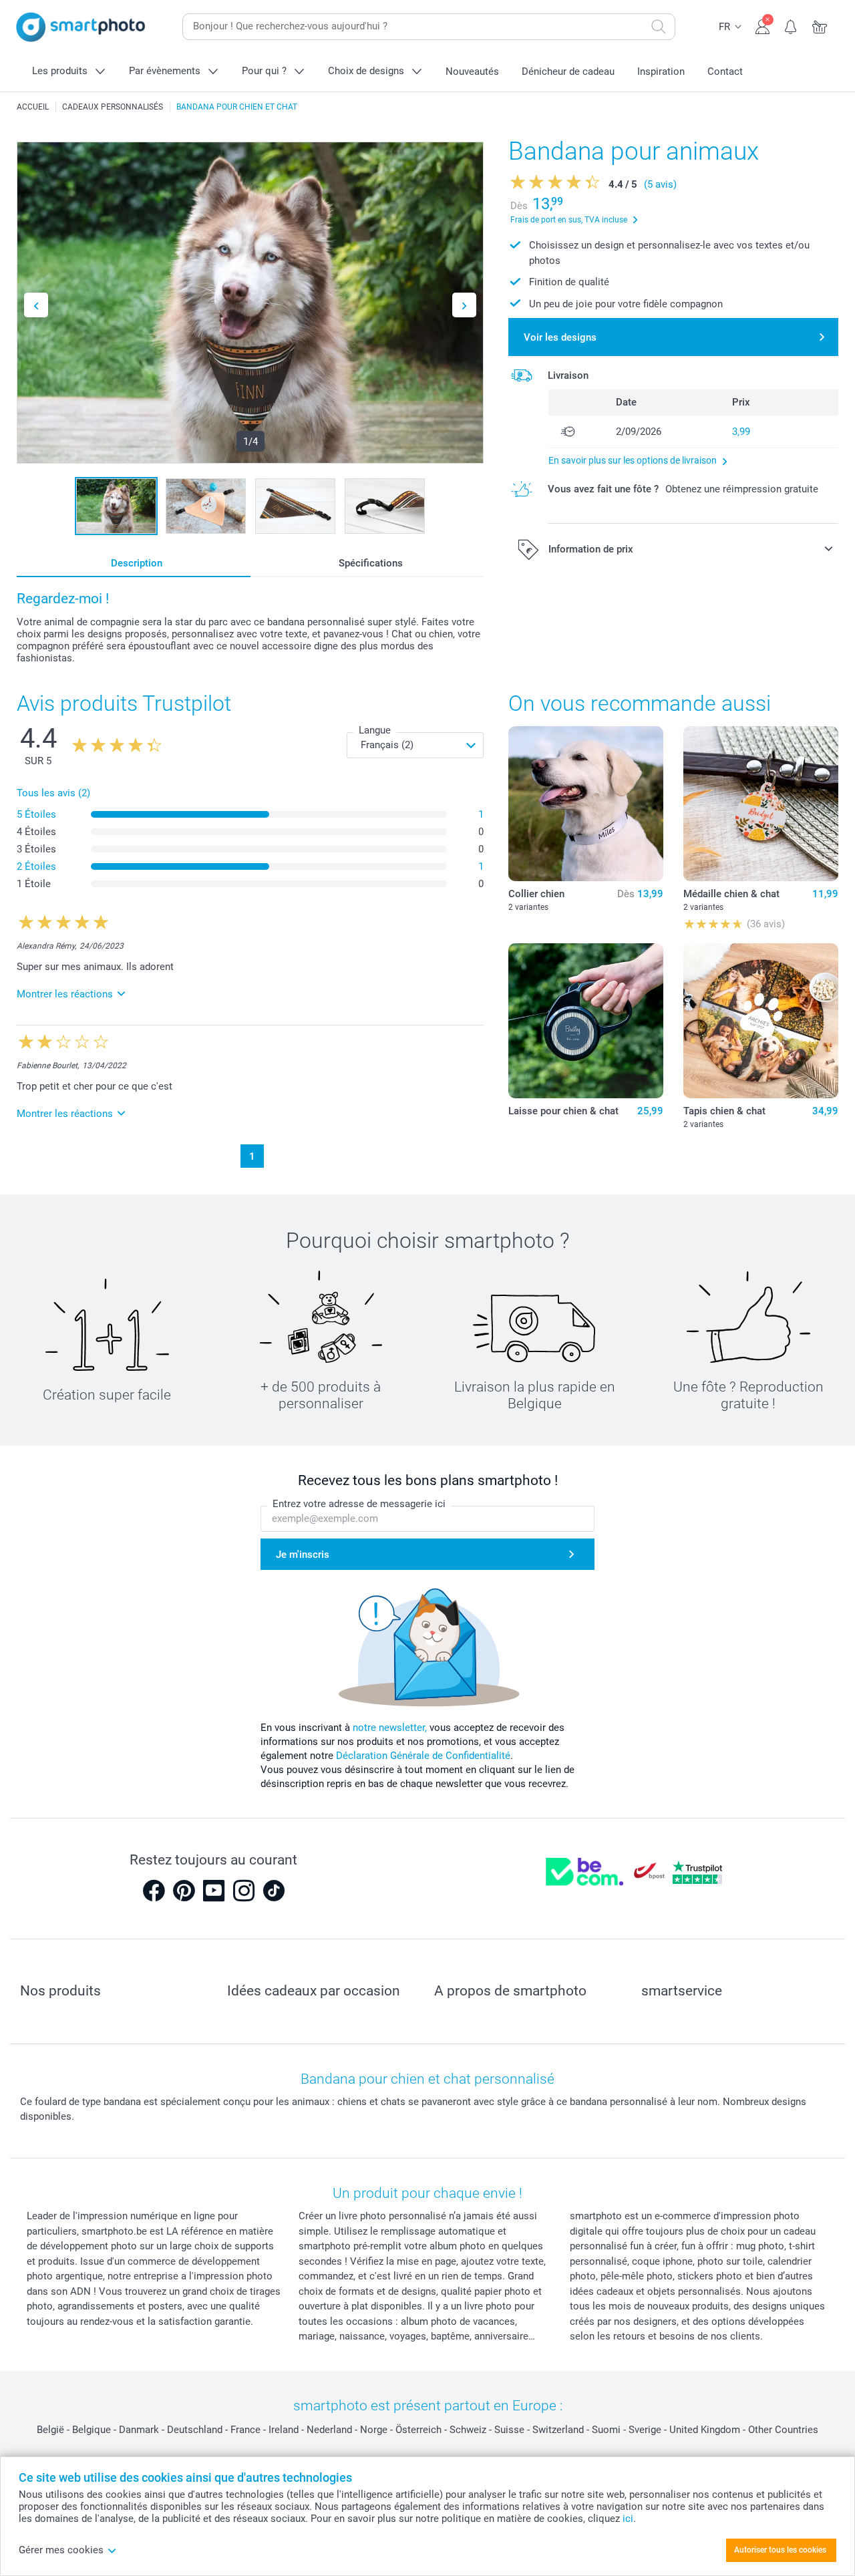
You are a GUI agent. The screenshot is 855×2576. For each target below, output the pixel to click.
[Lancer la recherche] (659, 27)
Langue (375, 730)
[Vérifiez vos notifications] (791, 25)
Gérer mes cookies (61, 2550)
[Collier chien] (586, 804)
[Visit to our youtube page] (214, 1891)
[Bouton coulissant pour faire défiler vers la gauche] (36, 305)
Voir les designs (560, 337)
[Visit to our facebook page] (154, 1891)
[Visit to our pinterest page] (184, 1891)
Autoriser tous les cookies (780, 2550)
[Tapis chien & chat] (761, 1021)
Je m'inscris (303, 1555)
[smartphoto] (81, 27)
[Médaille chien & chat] (761, 804)
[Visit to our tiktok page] (274, 1891)
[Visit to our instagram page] (244, 1891)
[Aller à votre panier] (820, 25)
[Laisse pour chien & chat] (586, 1021)
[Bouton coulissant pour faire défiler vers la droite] (464, 305)
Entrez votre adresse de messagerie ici (359, 1504)
